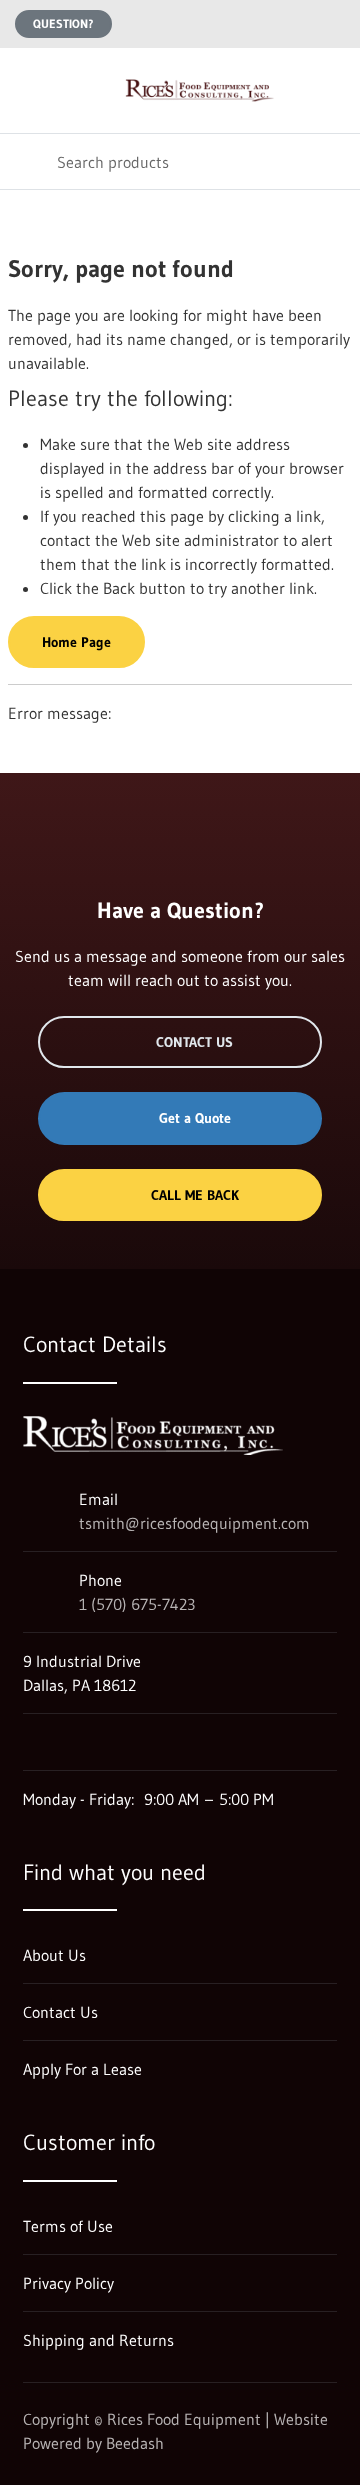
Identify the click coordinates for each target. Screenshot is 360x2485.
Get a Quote (195, 1118)
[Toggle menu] (28, 90)
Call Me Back (195, 1195)
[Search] (28, 161)
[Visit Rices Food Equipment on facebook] (74, 1742)
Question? (63, 23)
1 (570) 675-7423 (137, 1604)
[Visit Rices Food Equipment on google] (32, 1742)
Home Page (76, 642)
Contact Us (194, 1042)
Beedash (135, 2443)
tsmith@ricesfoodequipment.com (194, 1523)
